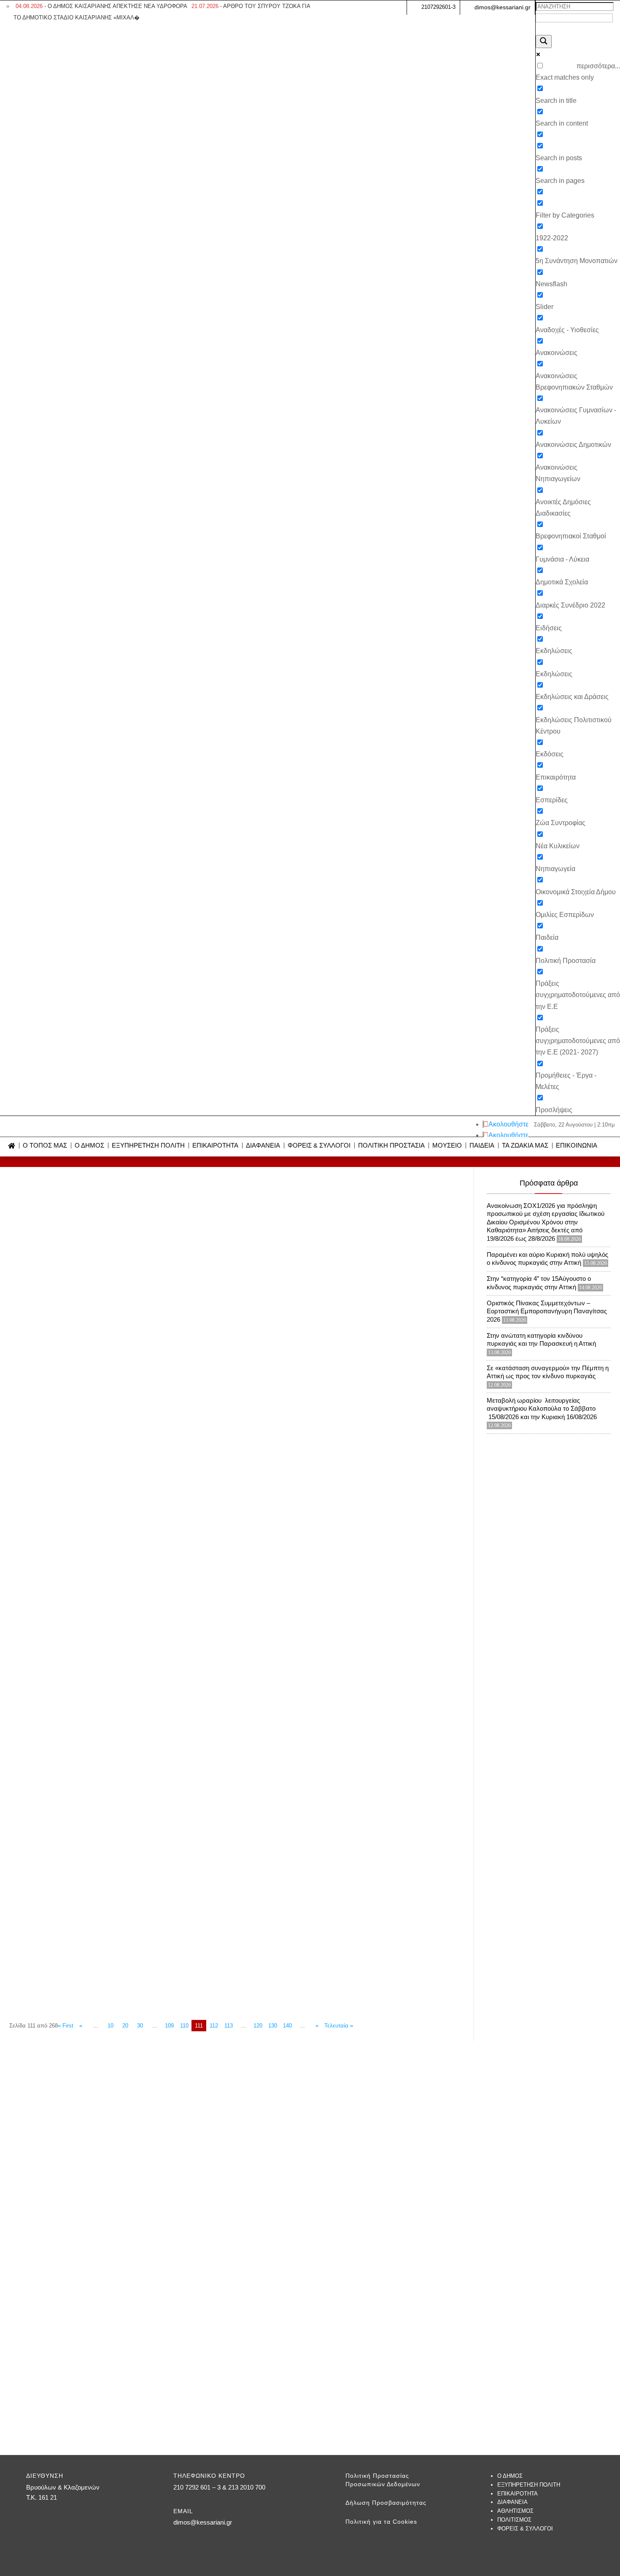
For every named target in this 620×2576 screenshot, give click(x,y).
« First (66, 2026)
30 (140, 2026)
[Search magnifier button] (544, 42)
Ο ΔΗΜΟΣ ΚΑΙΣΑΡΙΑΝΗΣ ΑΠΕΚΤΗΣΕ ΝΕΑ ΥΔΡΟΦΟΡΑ (101, 6)
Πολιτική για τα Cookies (381, 2522)
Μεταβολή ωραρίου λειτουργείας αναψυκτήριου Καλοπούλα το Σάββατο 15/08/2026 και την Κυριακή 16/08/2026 (542, 1409)
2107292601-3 (438, 7)
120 (258, 2026)
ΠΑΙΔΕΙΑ (482, 1146)
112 (214, 2026)
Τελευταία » (339, 2026)
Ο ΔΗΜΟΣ (89, 1146)
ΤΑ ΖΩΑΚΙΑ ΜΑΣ (525, 1146)
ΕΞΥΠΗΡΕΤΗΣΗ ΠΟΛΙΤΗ (148, 1146)
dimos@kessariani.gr (503, 7)
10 (111, 2026)
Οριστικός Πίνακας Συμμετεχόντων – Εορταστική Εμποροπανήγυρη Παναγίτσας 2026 (547, 1311)
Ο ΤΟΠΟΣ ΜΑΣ (45, 1146)
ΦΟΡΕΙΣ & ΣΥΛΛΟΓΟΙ (319, 1146)
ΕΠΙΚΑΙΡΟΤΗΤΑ (215, 1146)
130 (273, 2026)
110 (184, 2026)
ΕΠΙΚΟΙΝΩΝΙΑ (577, 1146)
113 (229, 2026)
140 (287, 2026)
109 (169, 2026)
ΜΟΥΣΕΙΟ (447, 1146)
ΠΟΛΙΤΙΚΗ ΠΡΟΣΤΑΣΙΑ (391, 1146)
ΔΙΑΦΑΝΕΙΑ (263, 1146)
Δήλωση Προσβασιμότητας (386, 2503)
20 (125, 2026)
